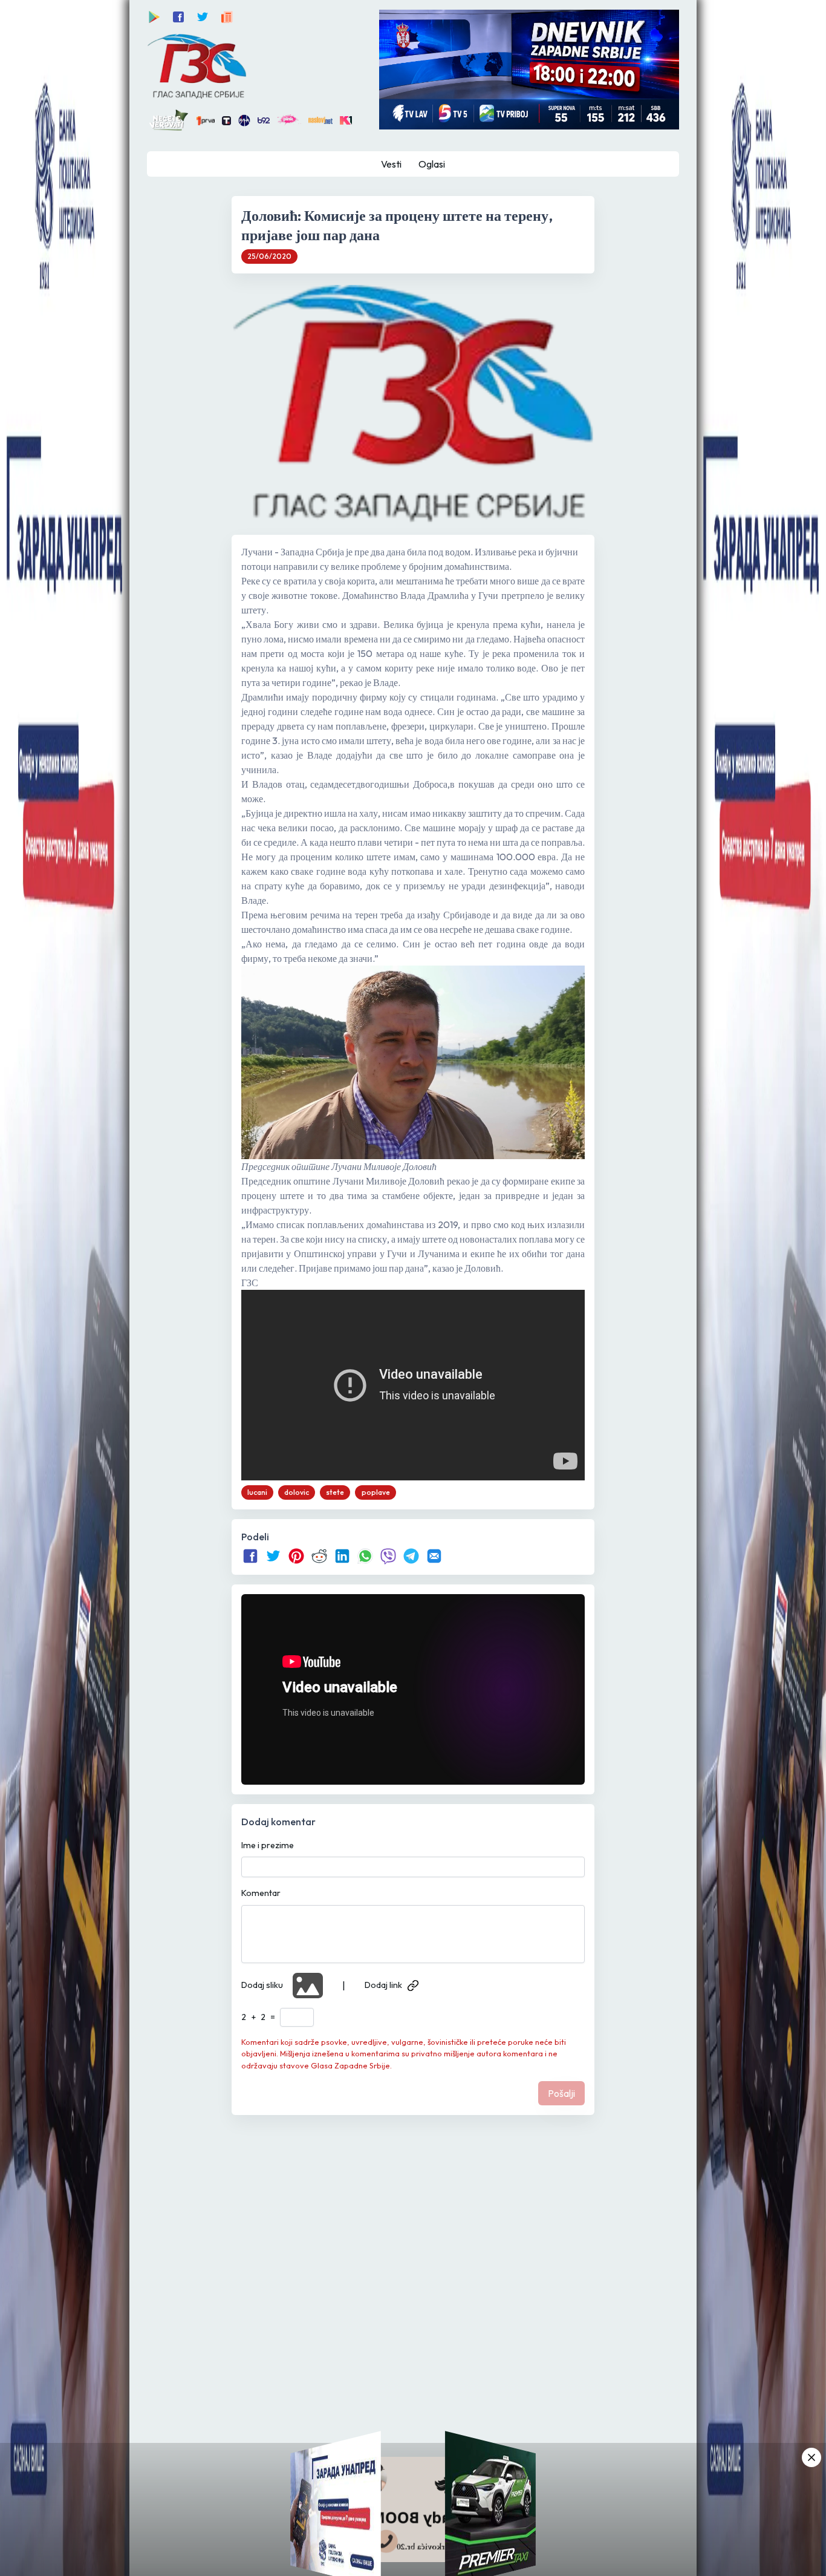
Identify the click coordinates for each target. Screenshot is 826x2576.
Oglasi (432, 164)
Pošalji (561, 2093)
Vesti (391, 164)
